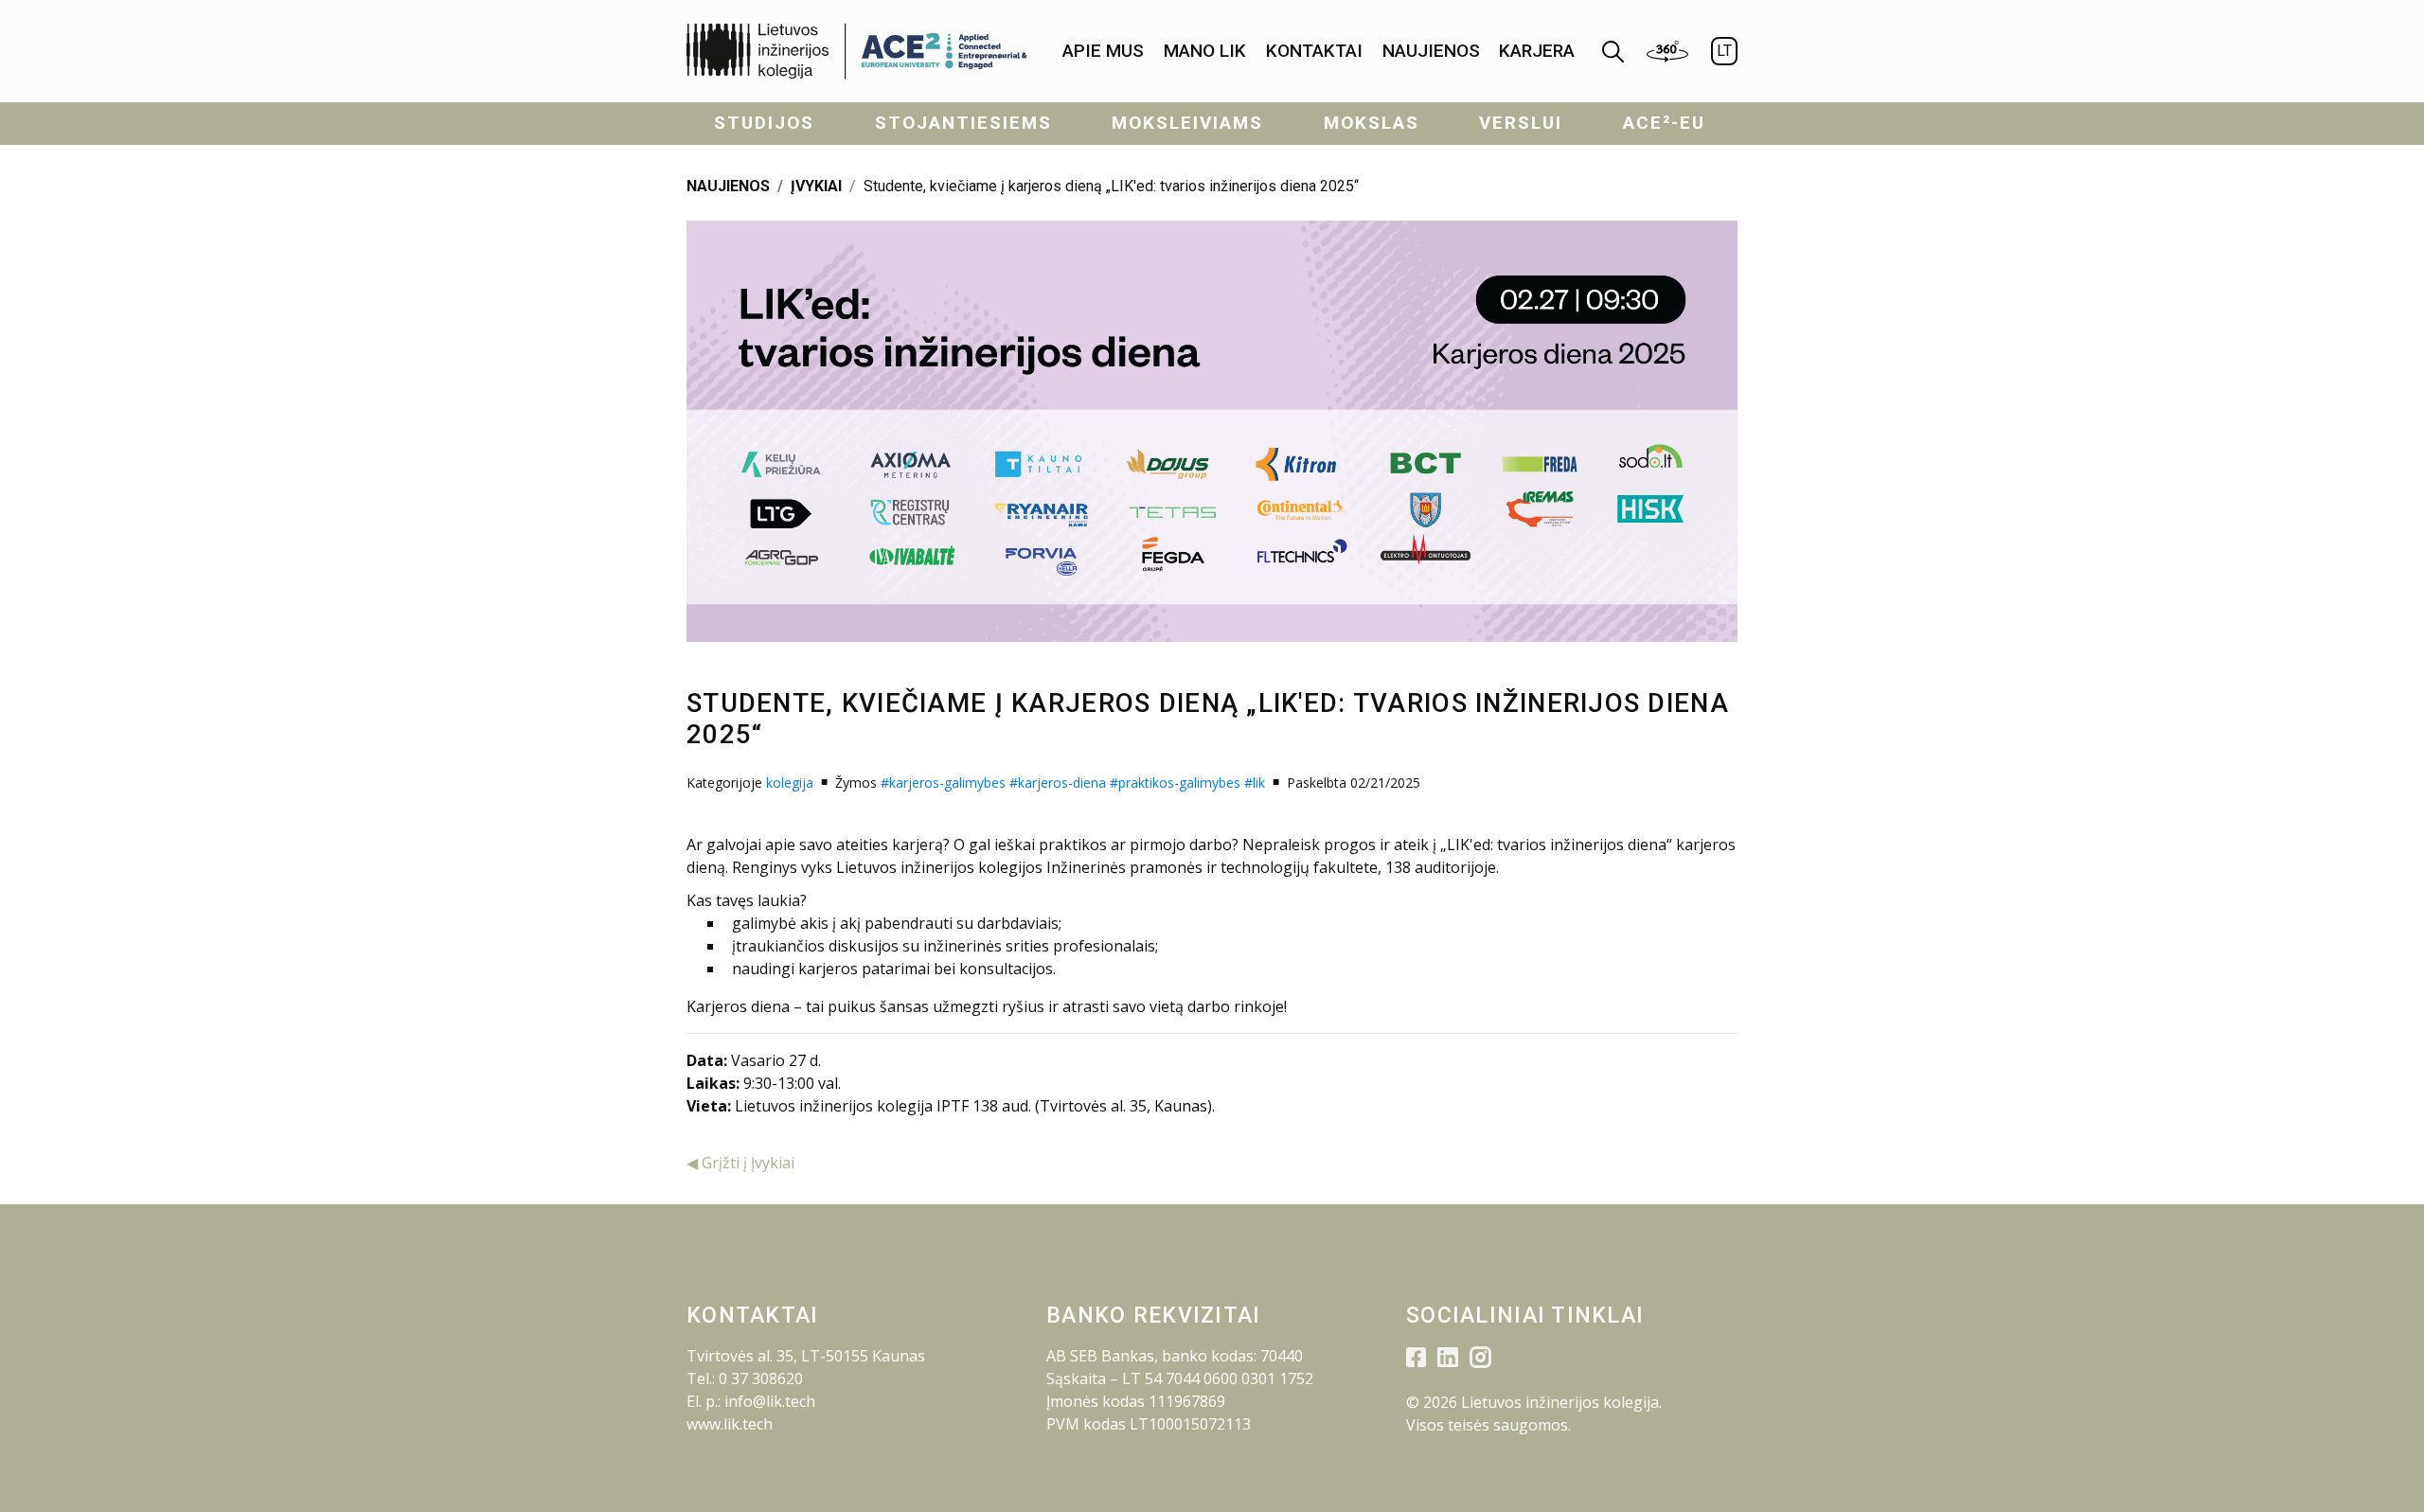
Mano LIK (1205, 51)
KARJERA (1537, 51)
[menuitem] (1103, 52)
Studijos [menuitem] (764, 123)
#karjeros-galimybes (943, 783)
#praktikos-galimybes (1175, 783)
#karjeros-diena (1058, 783)
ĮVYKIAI (816, 186)
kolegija (790, 783)
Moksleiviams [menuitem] (1187, 123)
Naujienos (1431, 51)
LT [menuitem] (1724, 51)
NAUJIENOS (728, 186)
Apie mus (1103, 51)
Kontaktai (1314, 51)
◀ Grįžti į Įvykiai (740, 1163)
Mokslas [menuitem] (1372, 123)
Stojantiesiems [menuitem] (963, 123)
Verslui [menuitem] (1521, 123)
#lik (1255, 783)
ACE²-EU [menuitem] (1664, 123)
